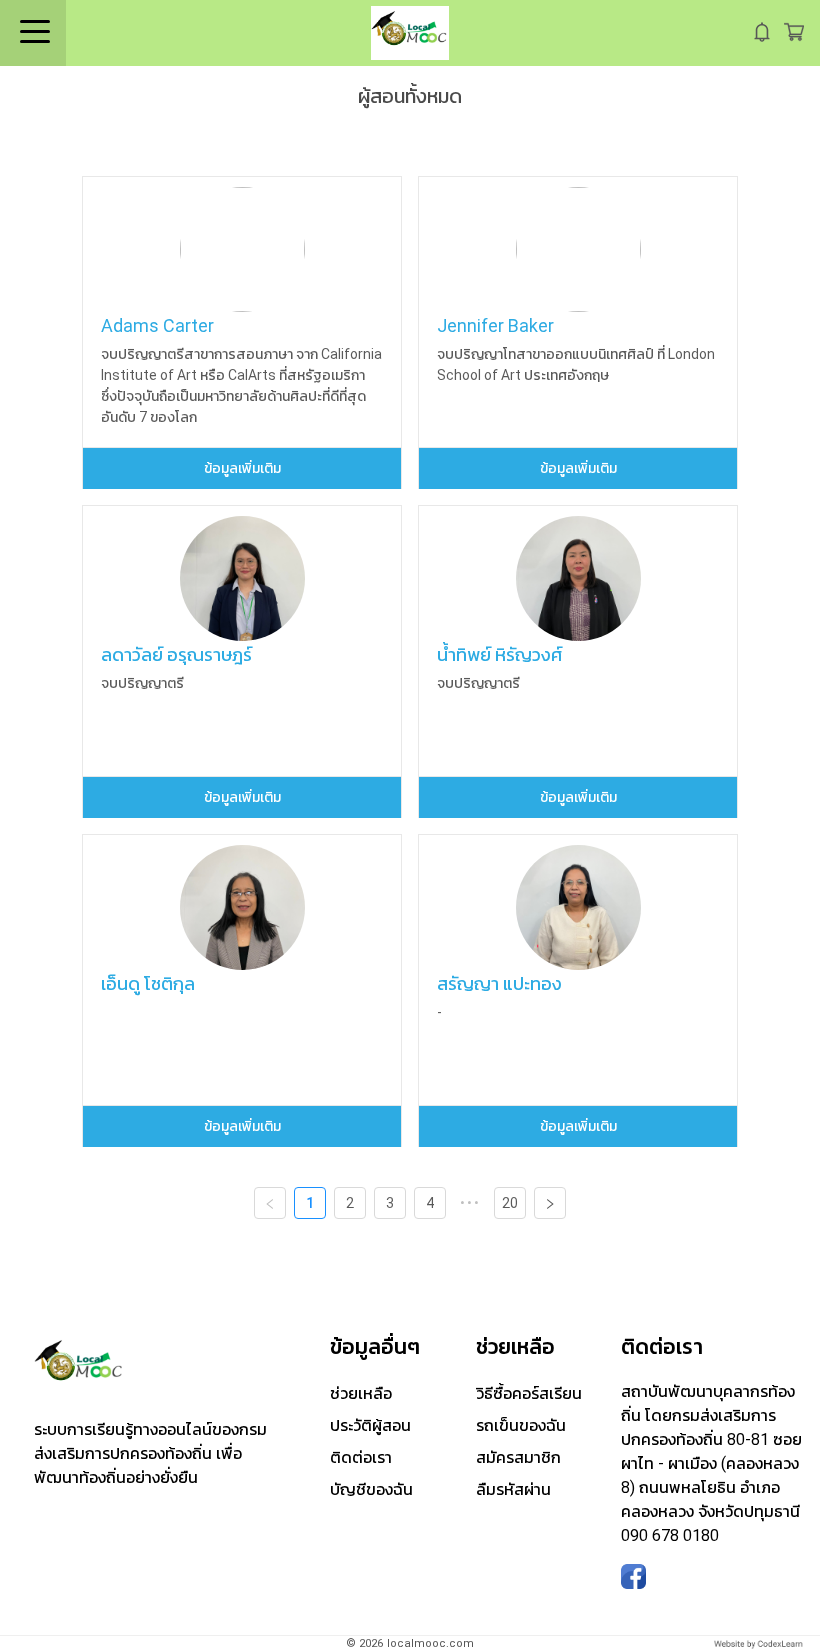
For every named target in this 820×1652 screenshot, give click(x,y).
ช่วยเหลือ (361, 1393)
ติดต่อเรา (361, 1457)
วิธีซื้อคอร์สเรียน (529, 1393)
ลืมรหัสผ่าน (513, 1489)
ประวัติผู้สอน (370, 1425)
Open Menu (33, 33)
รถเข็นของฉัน (521, 1425)
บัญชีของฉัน (371, 1489)
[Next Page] (550, 1203)
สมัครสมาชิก (518, 1457)
